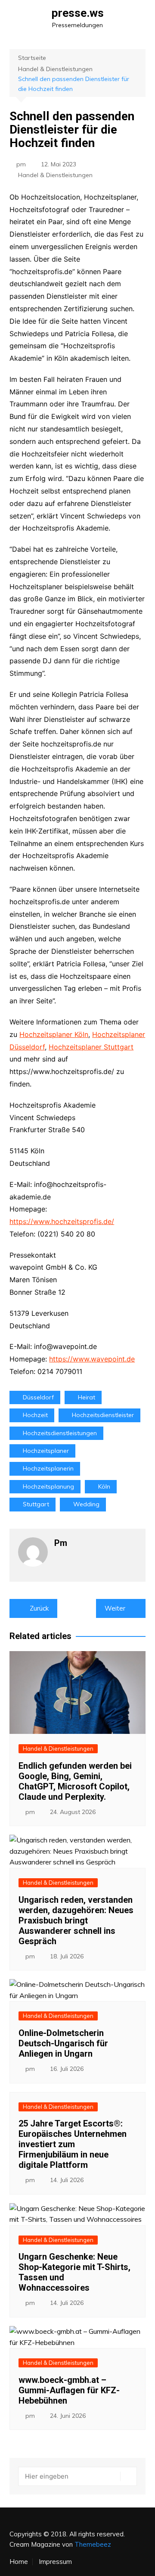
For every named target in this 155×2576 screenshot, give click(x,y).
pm (21, 164)
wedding (86, 1504)
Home (19, 2562)
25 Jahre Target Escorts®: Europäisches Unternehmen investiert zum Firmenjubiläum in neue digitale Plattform (73, 2144)
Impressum (55, 2562)
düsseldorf (38, 1397)
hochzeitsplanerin (48, 1468)
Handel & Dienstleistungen (55, 175)
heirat (87, 1397)
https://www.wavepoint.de (92, 1359)
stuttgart (36, 1504)
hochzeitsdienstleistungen (60, 1433)
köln (104, 1486)
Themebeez (93, 2544)
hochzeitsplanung (48, 1486)
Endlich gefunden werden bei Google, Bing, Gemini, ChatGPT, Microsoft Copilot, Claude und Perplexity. (75, 1781)
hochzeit (35, 1415)
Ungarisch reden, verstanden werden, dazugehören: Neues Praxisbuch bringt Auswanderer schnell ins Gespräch (76, 1920)
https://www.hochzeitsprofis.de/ (62, 1221)
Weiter (115, 1608)
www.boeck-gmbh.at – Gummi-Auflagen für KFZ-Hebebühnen (69, 2390)
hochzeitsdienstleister (103, 1415)
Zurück (39, 1608)
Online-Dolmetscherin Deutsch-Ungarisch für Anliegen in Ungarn (63, 2043)
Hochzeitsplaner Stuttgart (91, 1047)
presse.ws (78, 13)
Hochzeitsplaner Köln (54, 1034)
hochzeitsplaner (46, 1451)
